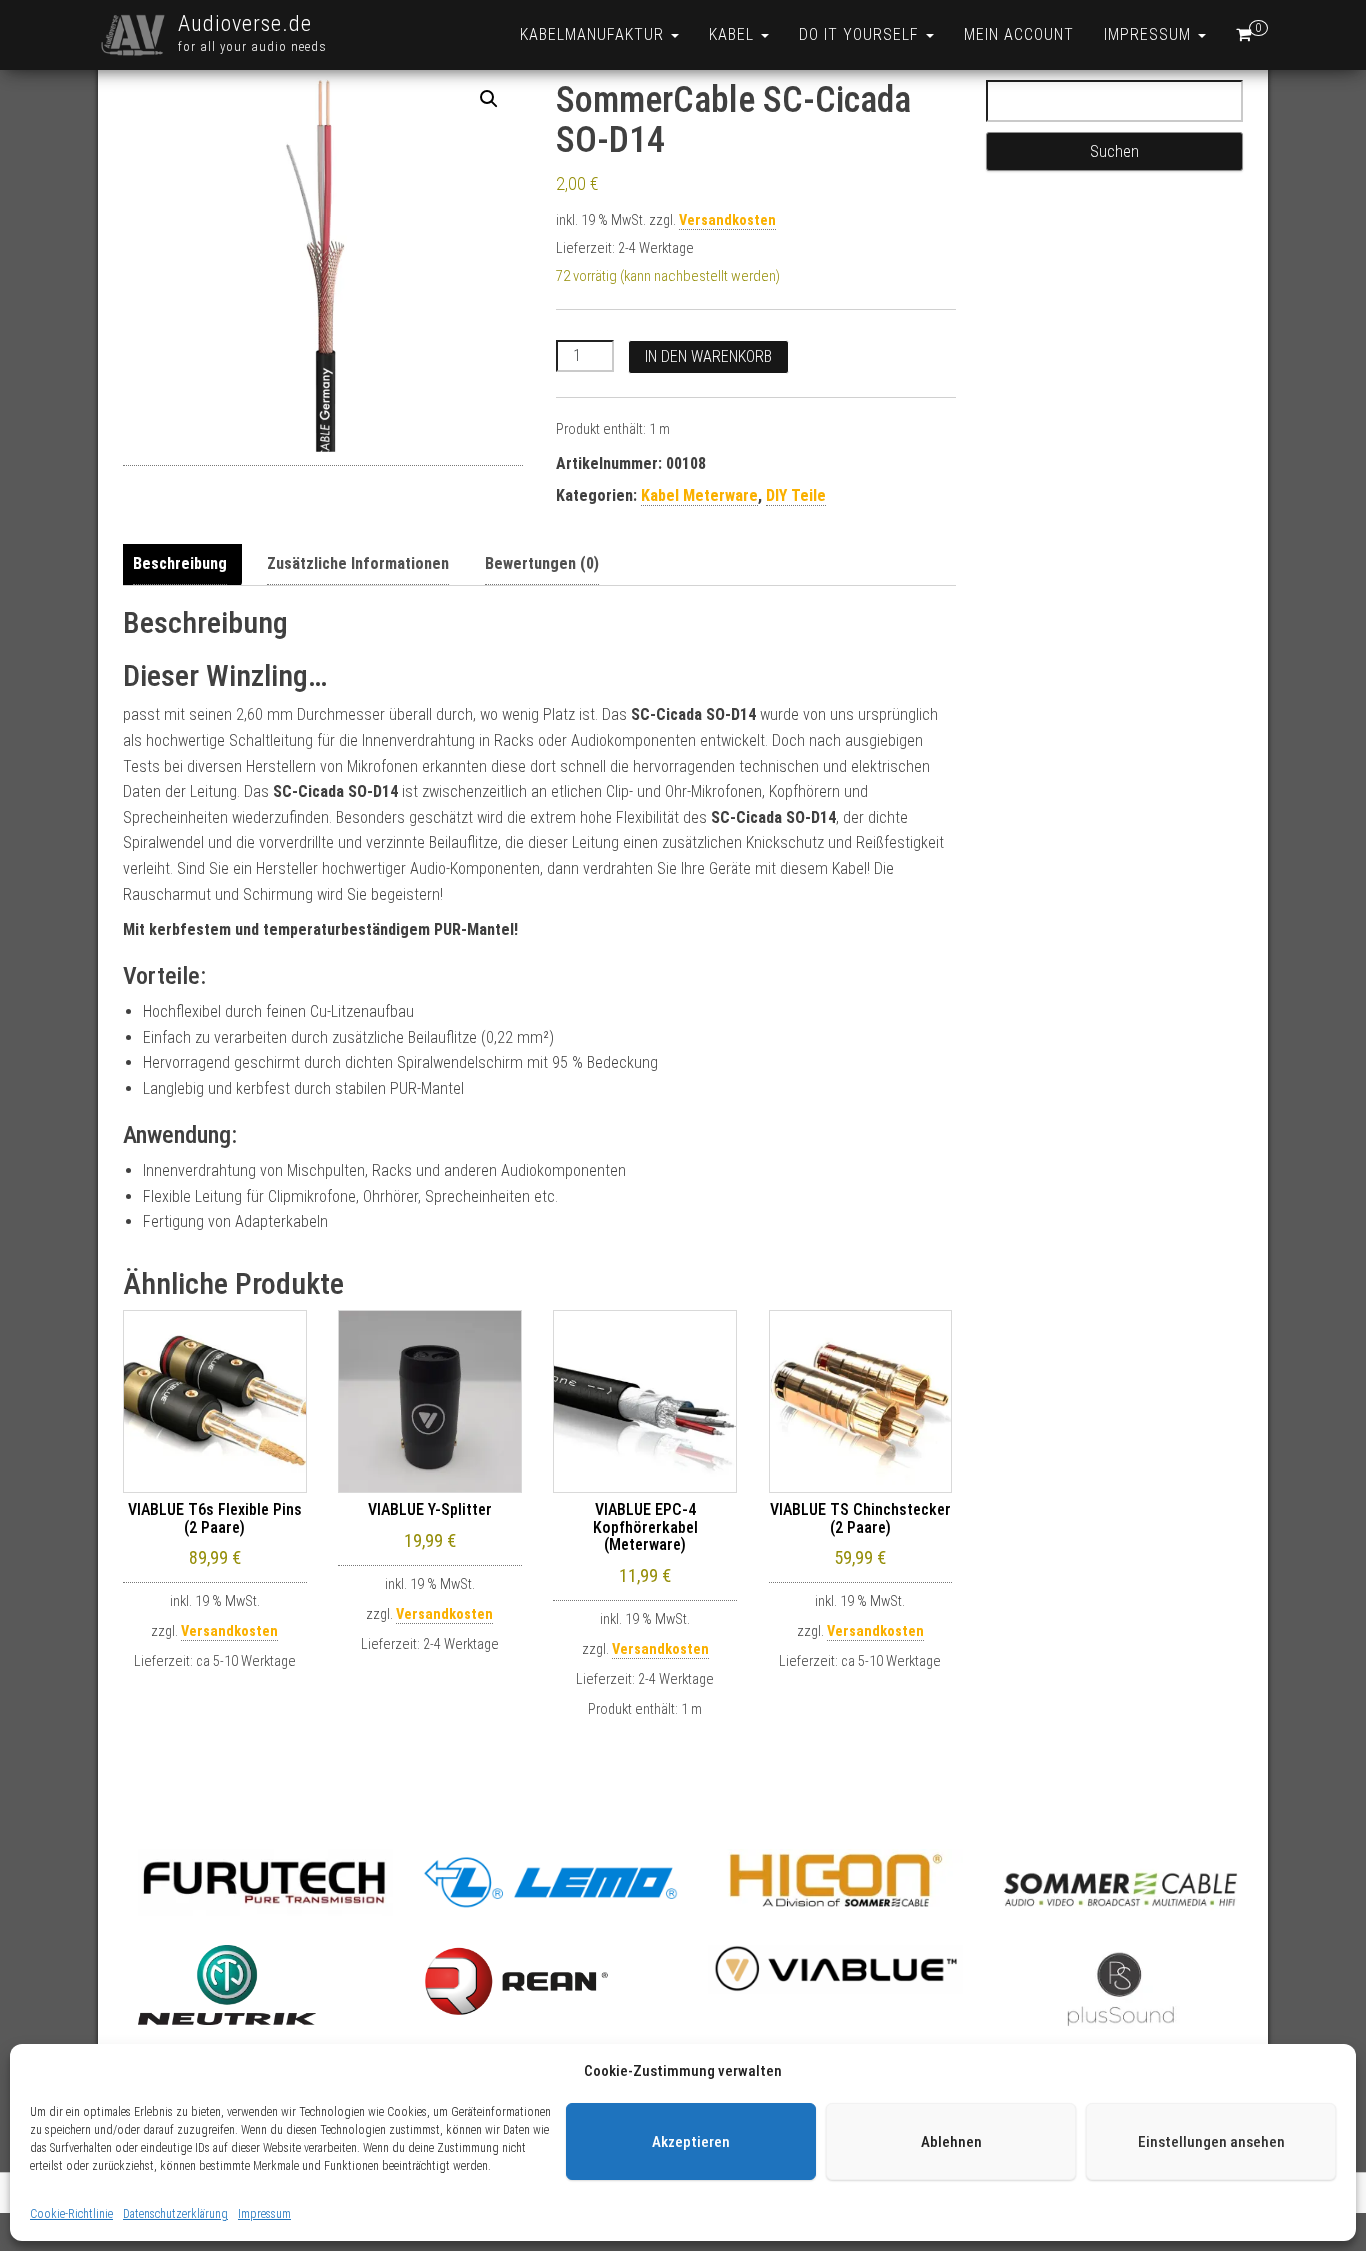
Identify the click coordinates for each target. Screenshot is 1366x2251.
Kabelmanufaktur (594, 34)
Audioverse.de (245, 23)
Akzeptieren (691, 2142)
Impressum (264, 2214)
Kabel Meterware (699, 495)
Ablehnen (951, 2142)
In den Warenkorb (708, 356)
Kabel (734, 34)
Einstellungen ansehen (1211, 2142)
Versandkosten (727, 220)
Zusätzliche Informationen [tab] (358, 563)
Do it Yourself (861, 34)
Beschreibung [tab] (180, 563)
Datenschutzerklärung (175, 2214)
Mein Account (1019, 34)
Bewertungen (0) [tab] (542, 563)
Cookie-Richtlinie (71, 2214)
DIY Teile (796, 495)
